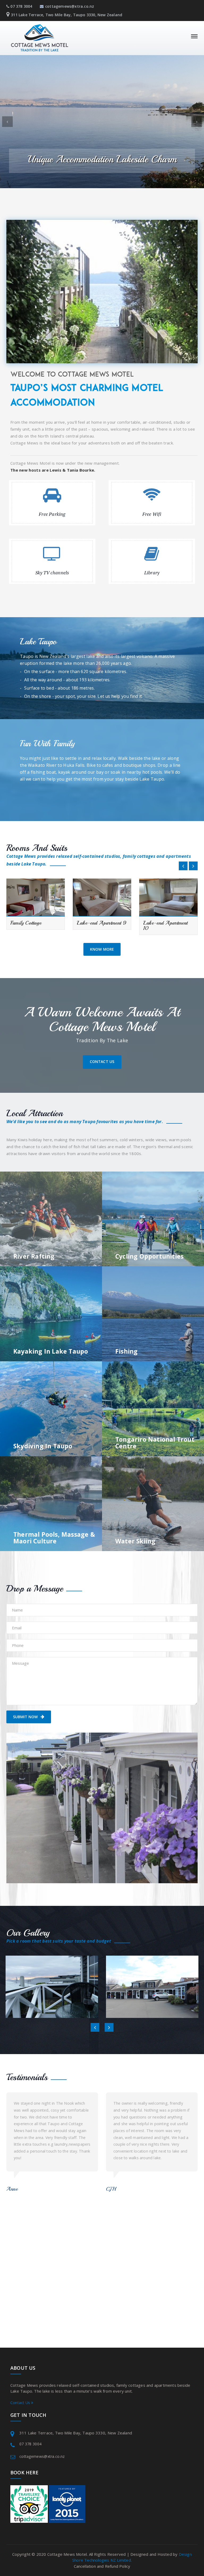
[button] (7, 122)
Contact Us (102, 1062)
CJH (11, 2189)
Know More (102, 949)
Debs (112, 2175)
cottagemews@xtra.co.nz (70, 6)
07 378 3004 (21, 6)
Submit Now (26, 1717)
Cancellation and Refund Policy (102, 2566)
